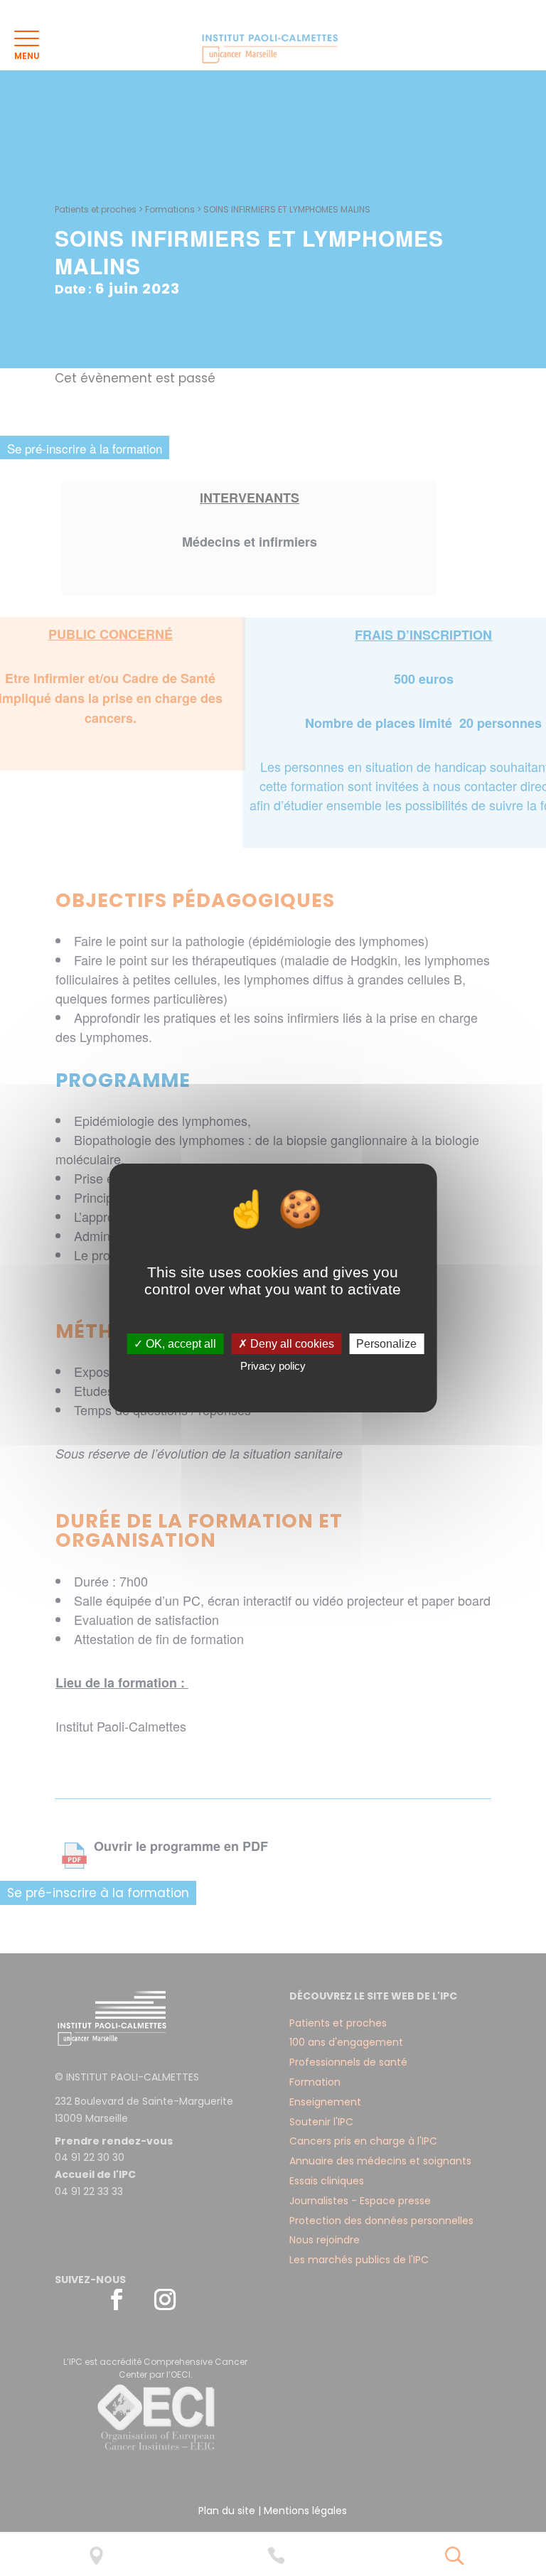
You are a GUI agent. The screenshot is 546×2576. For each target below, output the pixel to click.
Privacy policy (273, 1366)
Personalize (386, 1344)
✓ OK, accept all (175, 1344)
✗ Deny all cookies (286, 1344)
